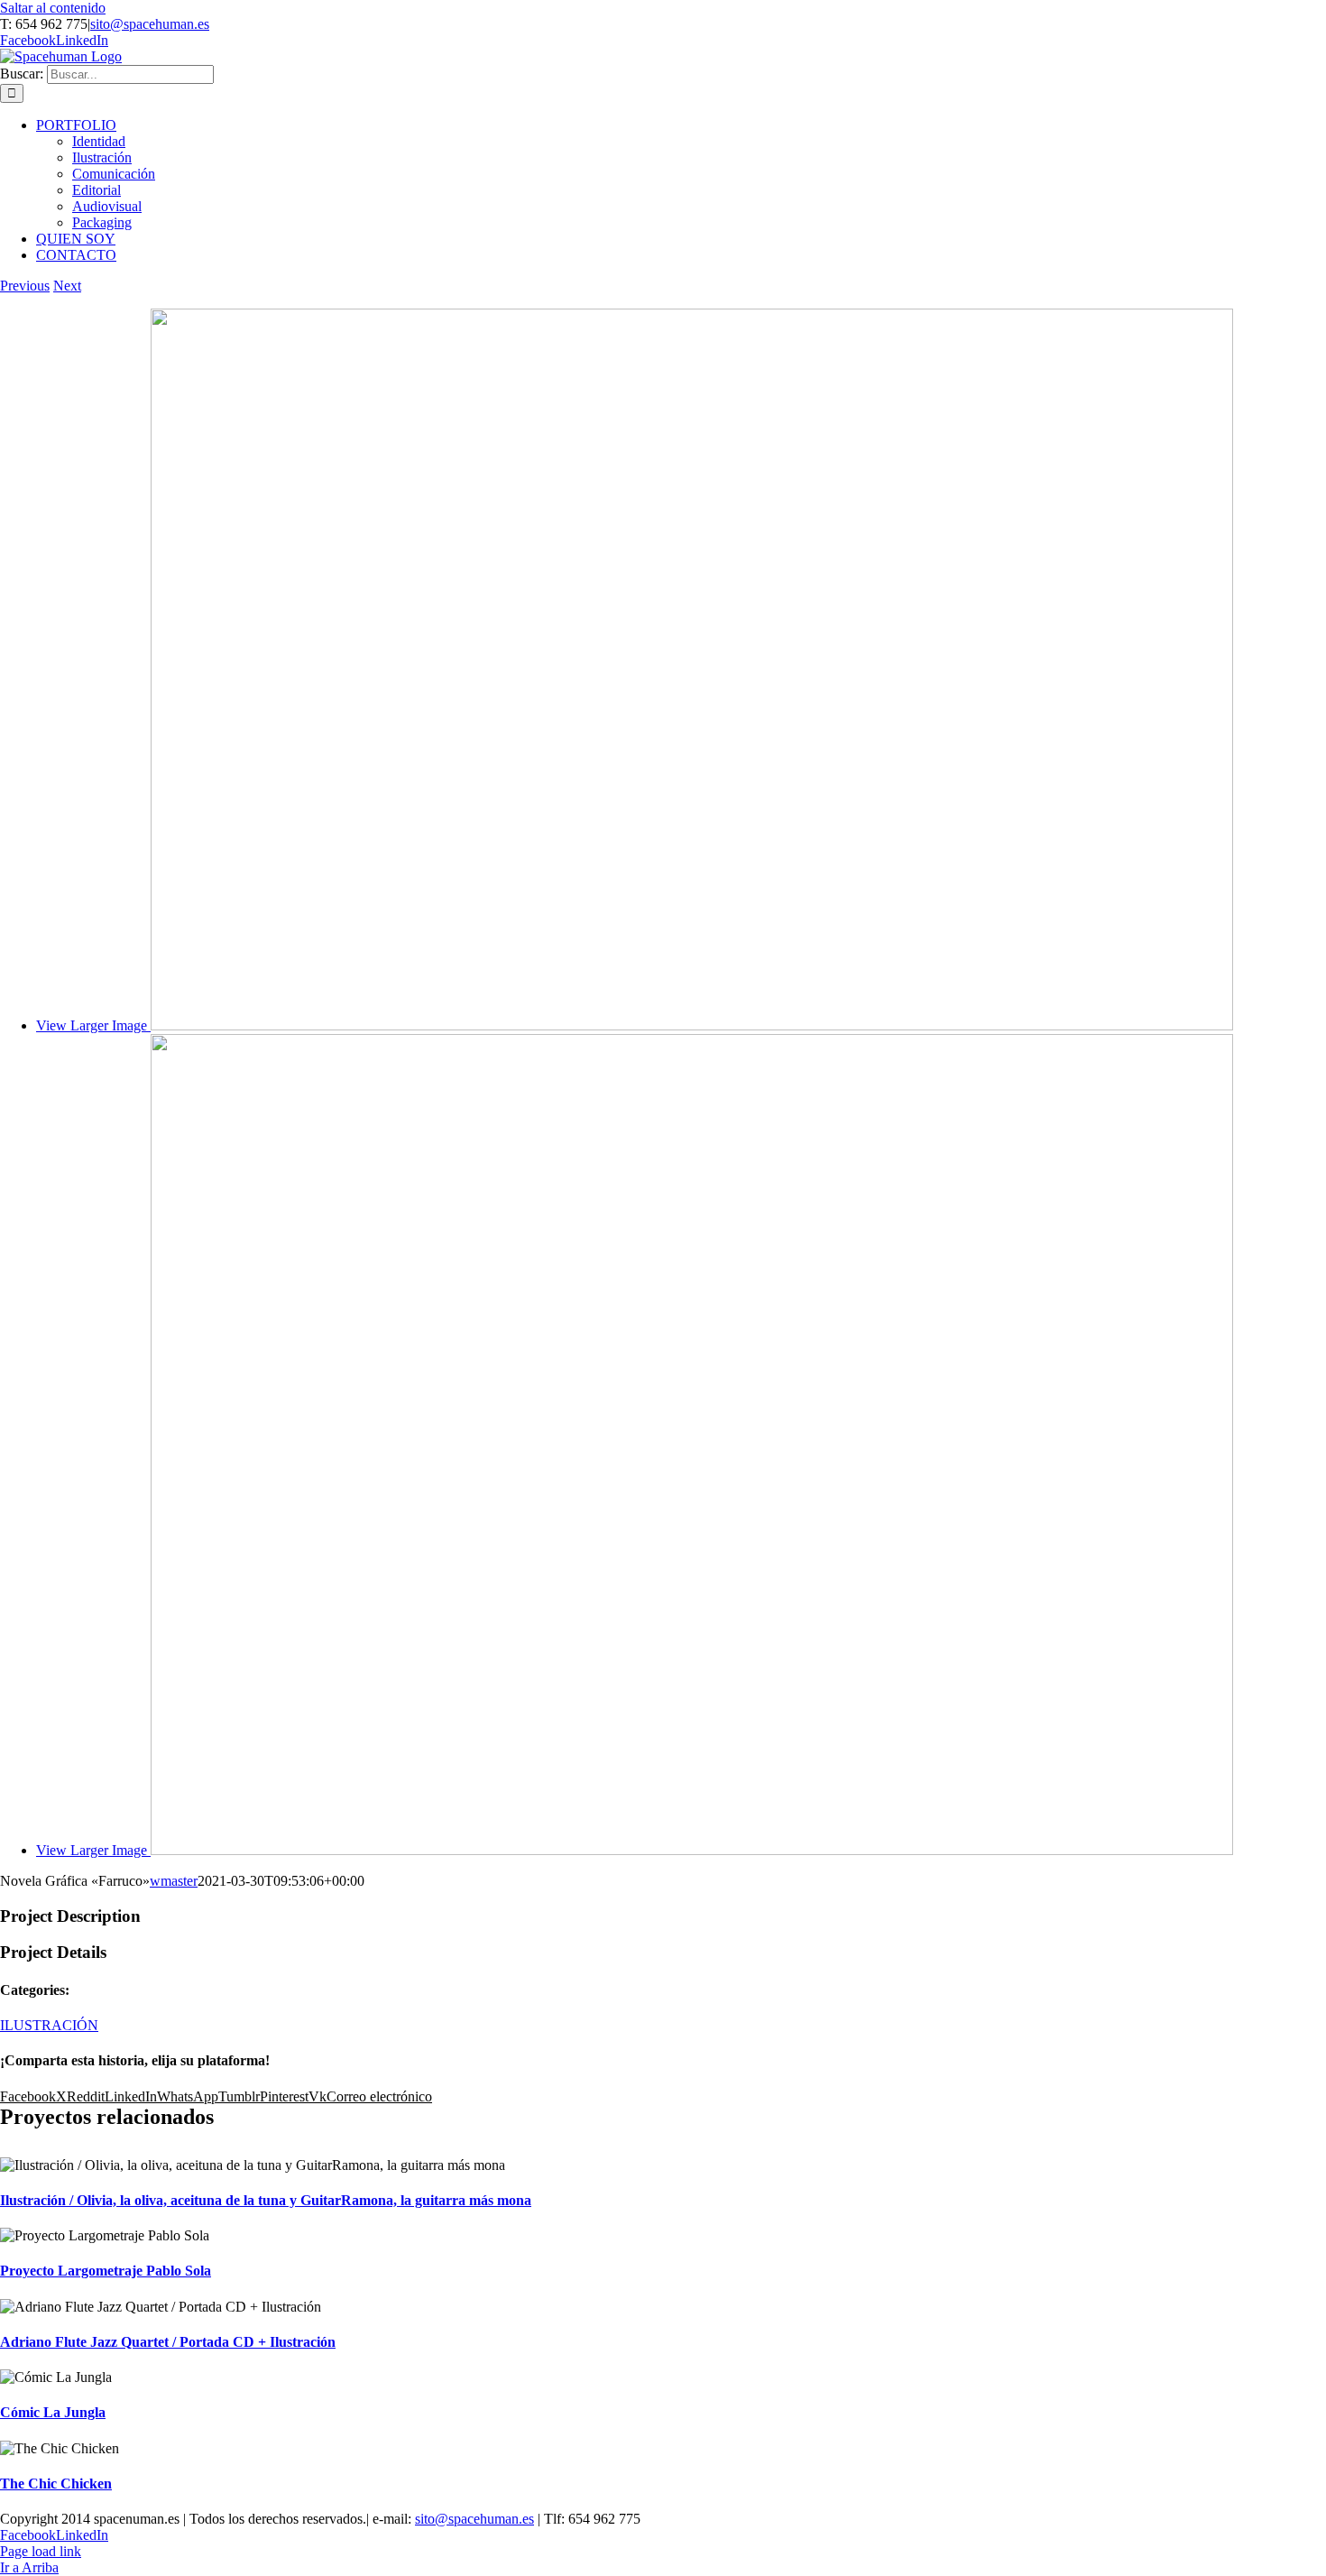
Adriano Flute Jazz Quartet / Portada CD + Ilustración (168, 2342)
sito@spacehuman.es (150, 24)
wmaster (174, 1881)
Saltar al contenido (53, 8)
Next (67, 286)
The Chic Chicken (56, 2484)
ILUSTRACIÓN (49, 2025)
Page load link (41, 2551)
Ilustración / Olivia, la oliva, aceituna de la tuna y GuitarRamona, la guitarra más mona (266, 2200)
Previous (25, 286)
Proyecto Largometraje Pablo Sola (106, 2271)
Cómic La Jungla (53, 2412)
